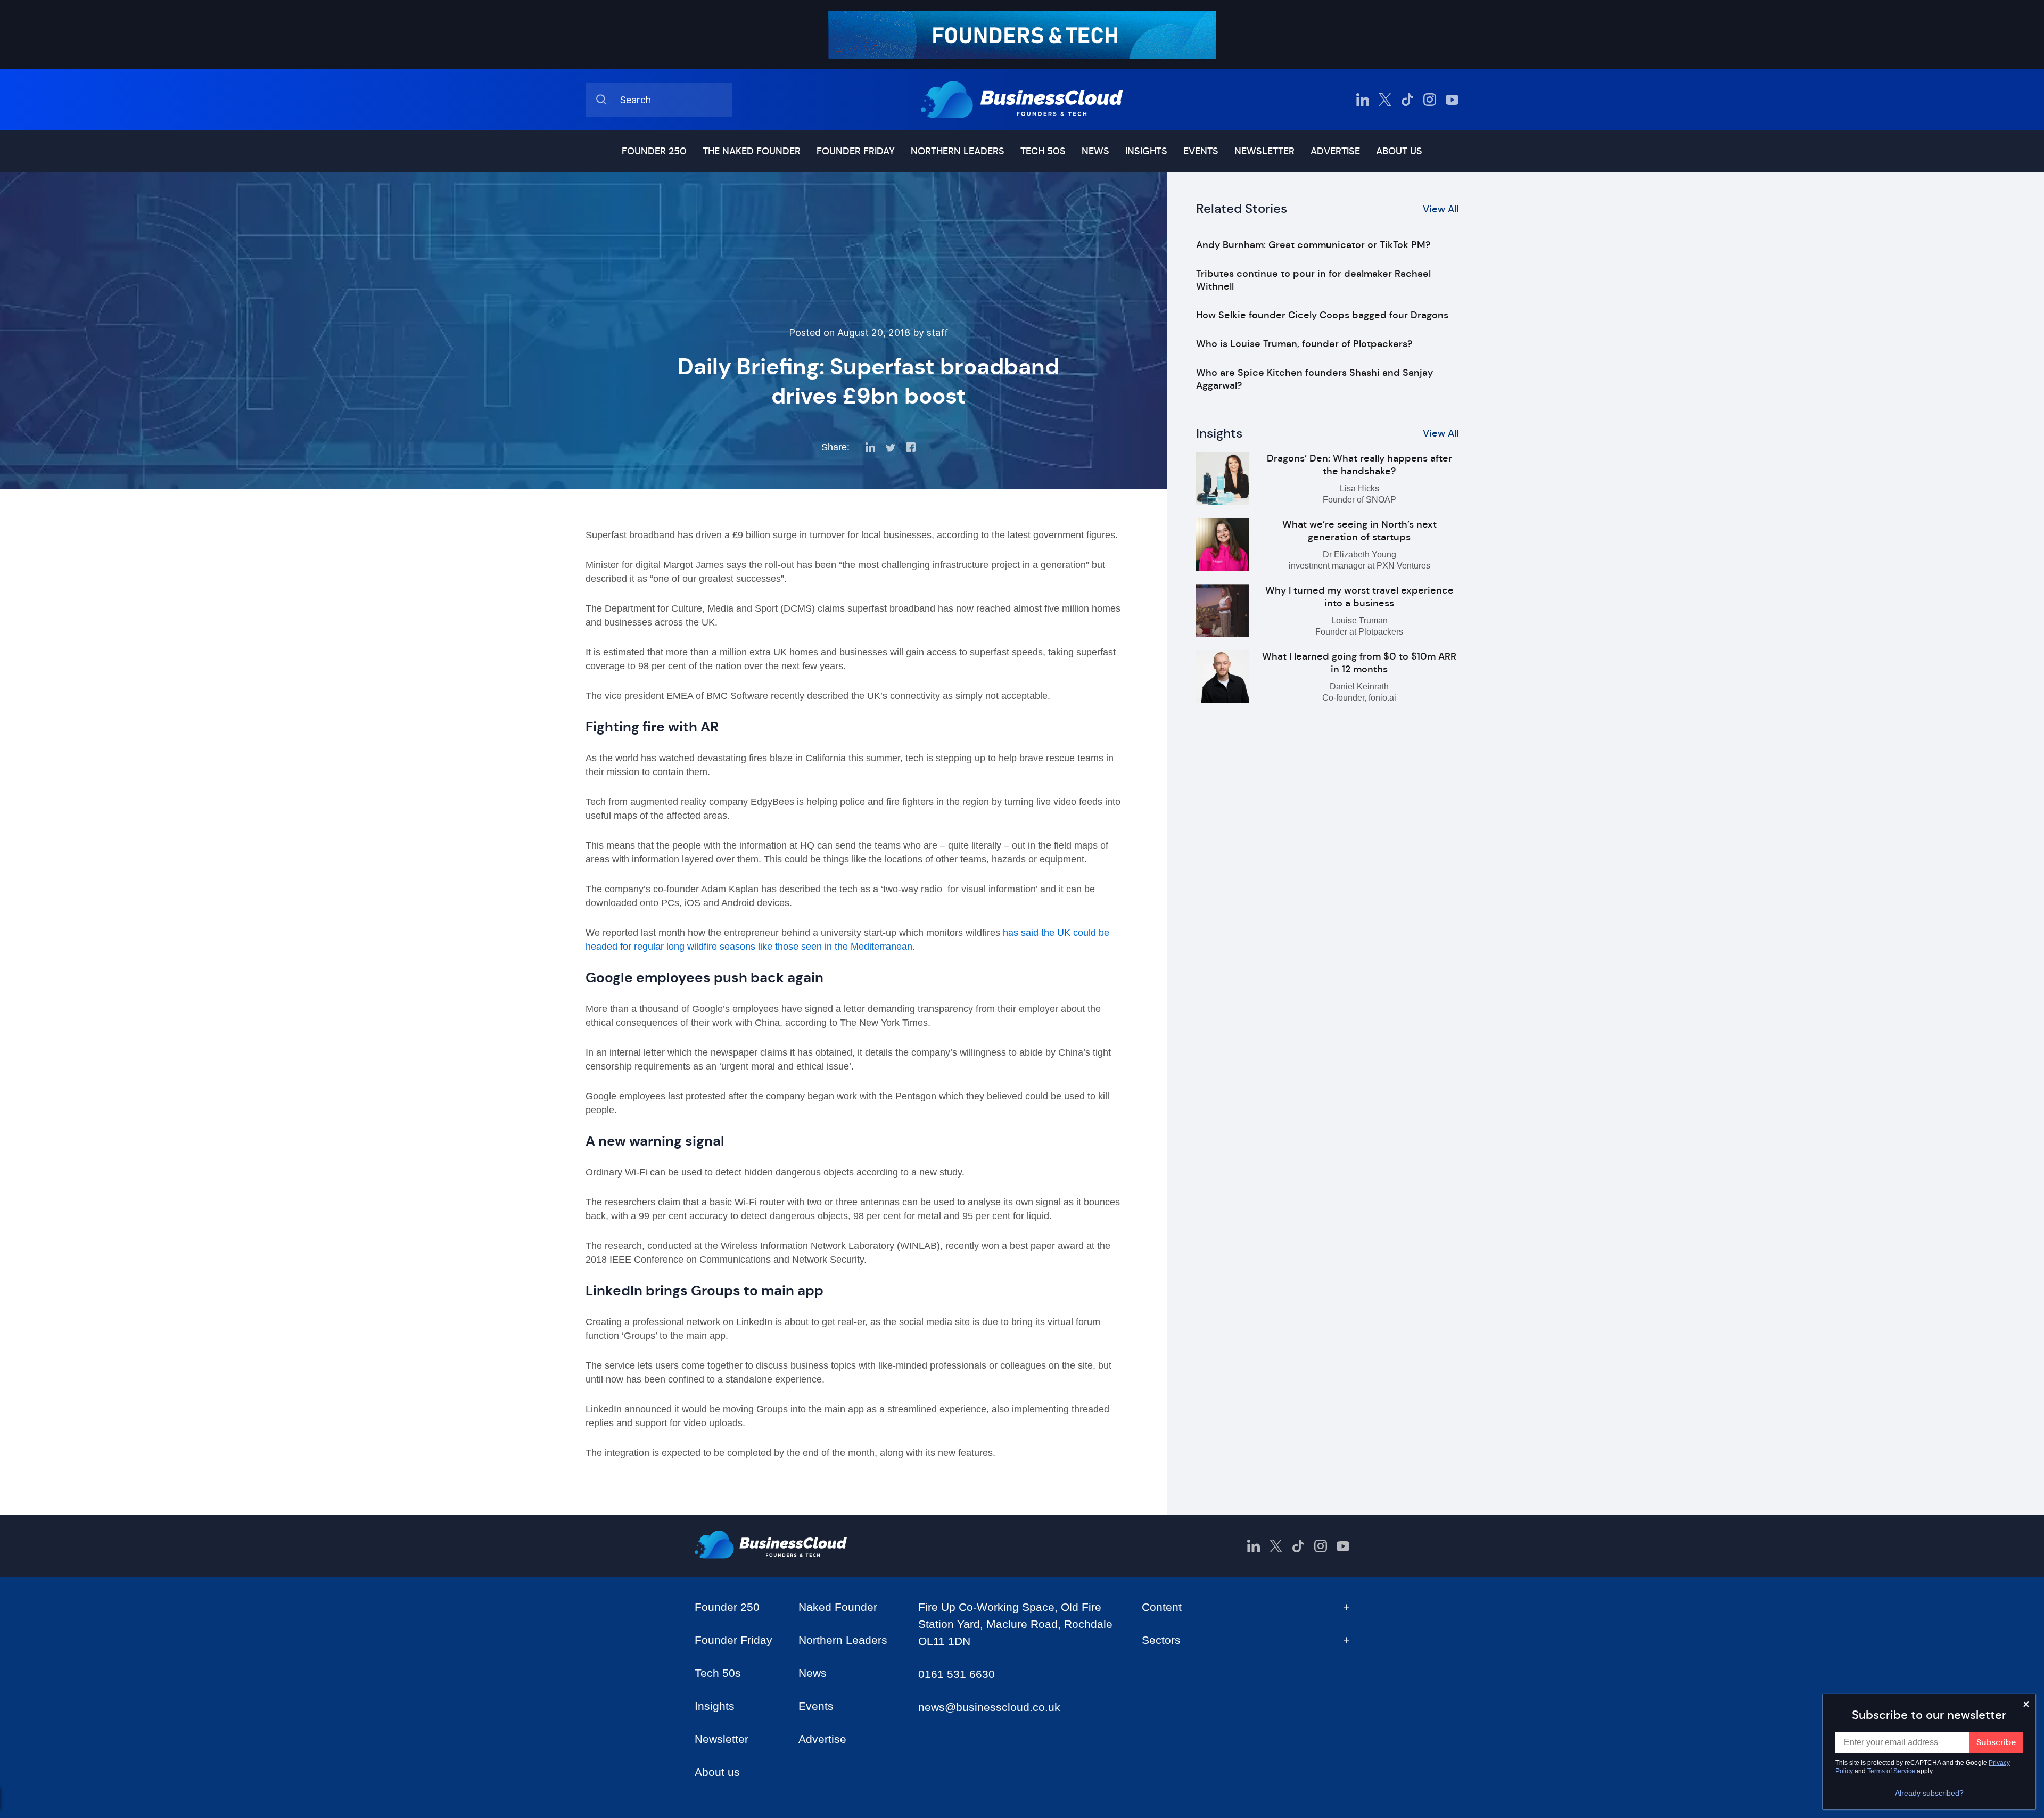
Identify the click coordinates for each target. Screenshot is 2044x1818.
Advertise (1335, 151)
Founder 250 (654, 151)
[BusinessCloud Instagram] (1430, 100)
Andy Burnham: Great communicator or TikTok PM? (1313, 245)
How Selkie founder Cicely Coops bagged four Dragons (1322, 315)
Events (1201, 151)
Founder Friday (856, 151)
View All (1441, 209)
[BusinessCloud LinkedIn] (1363, 100)
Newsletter (1264, 151)
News (1095, 151)
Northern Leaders (958, 151)
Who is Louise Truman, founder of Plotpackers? (1304, 344)
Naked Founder (838, 1607)
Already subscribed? (1929, 1793)
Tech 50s (1043, 151)
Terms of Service (1891, 1771)
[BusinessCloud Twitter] (1385, 100)
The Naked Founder (752, 151)
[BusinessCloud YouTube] (1452, 100)
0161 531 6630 (957, 1674)
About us (1399, 151)
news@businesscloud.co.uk (989, 1707)
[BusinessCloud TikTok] (1407, 100)
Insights (1146, 151)
